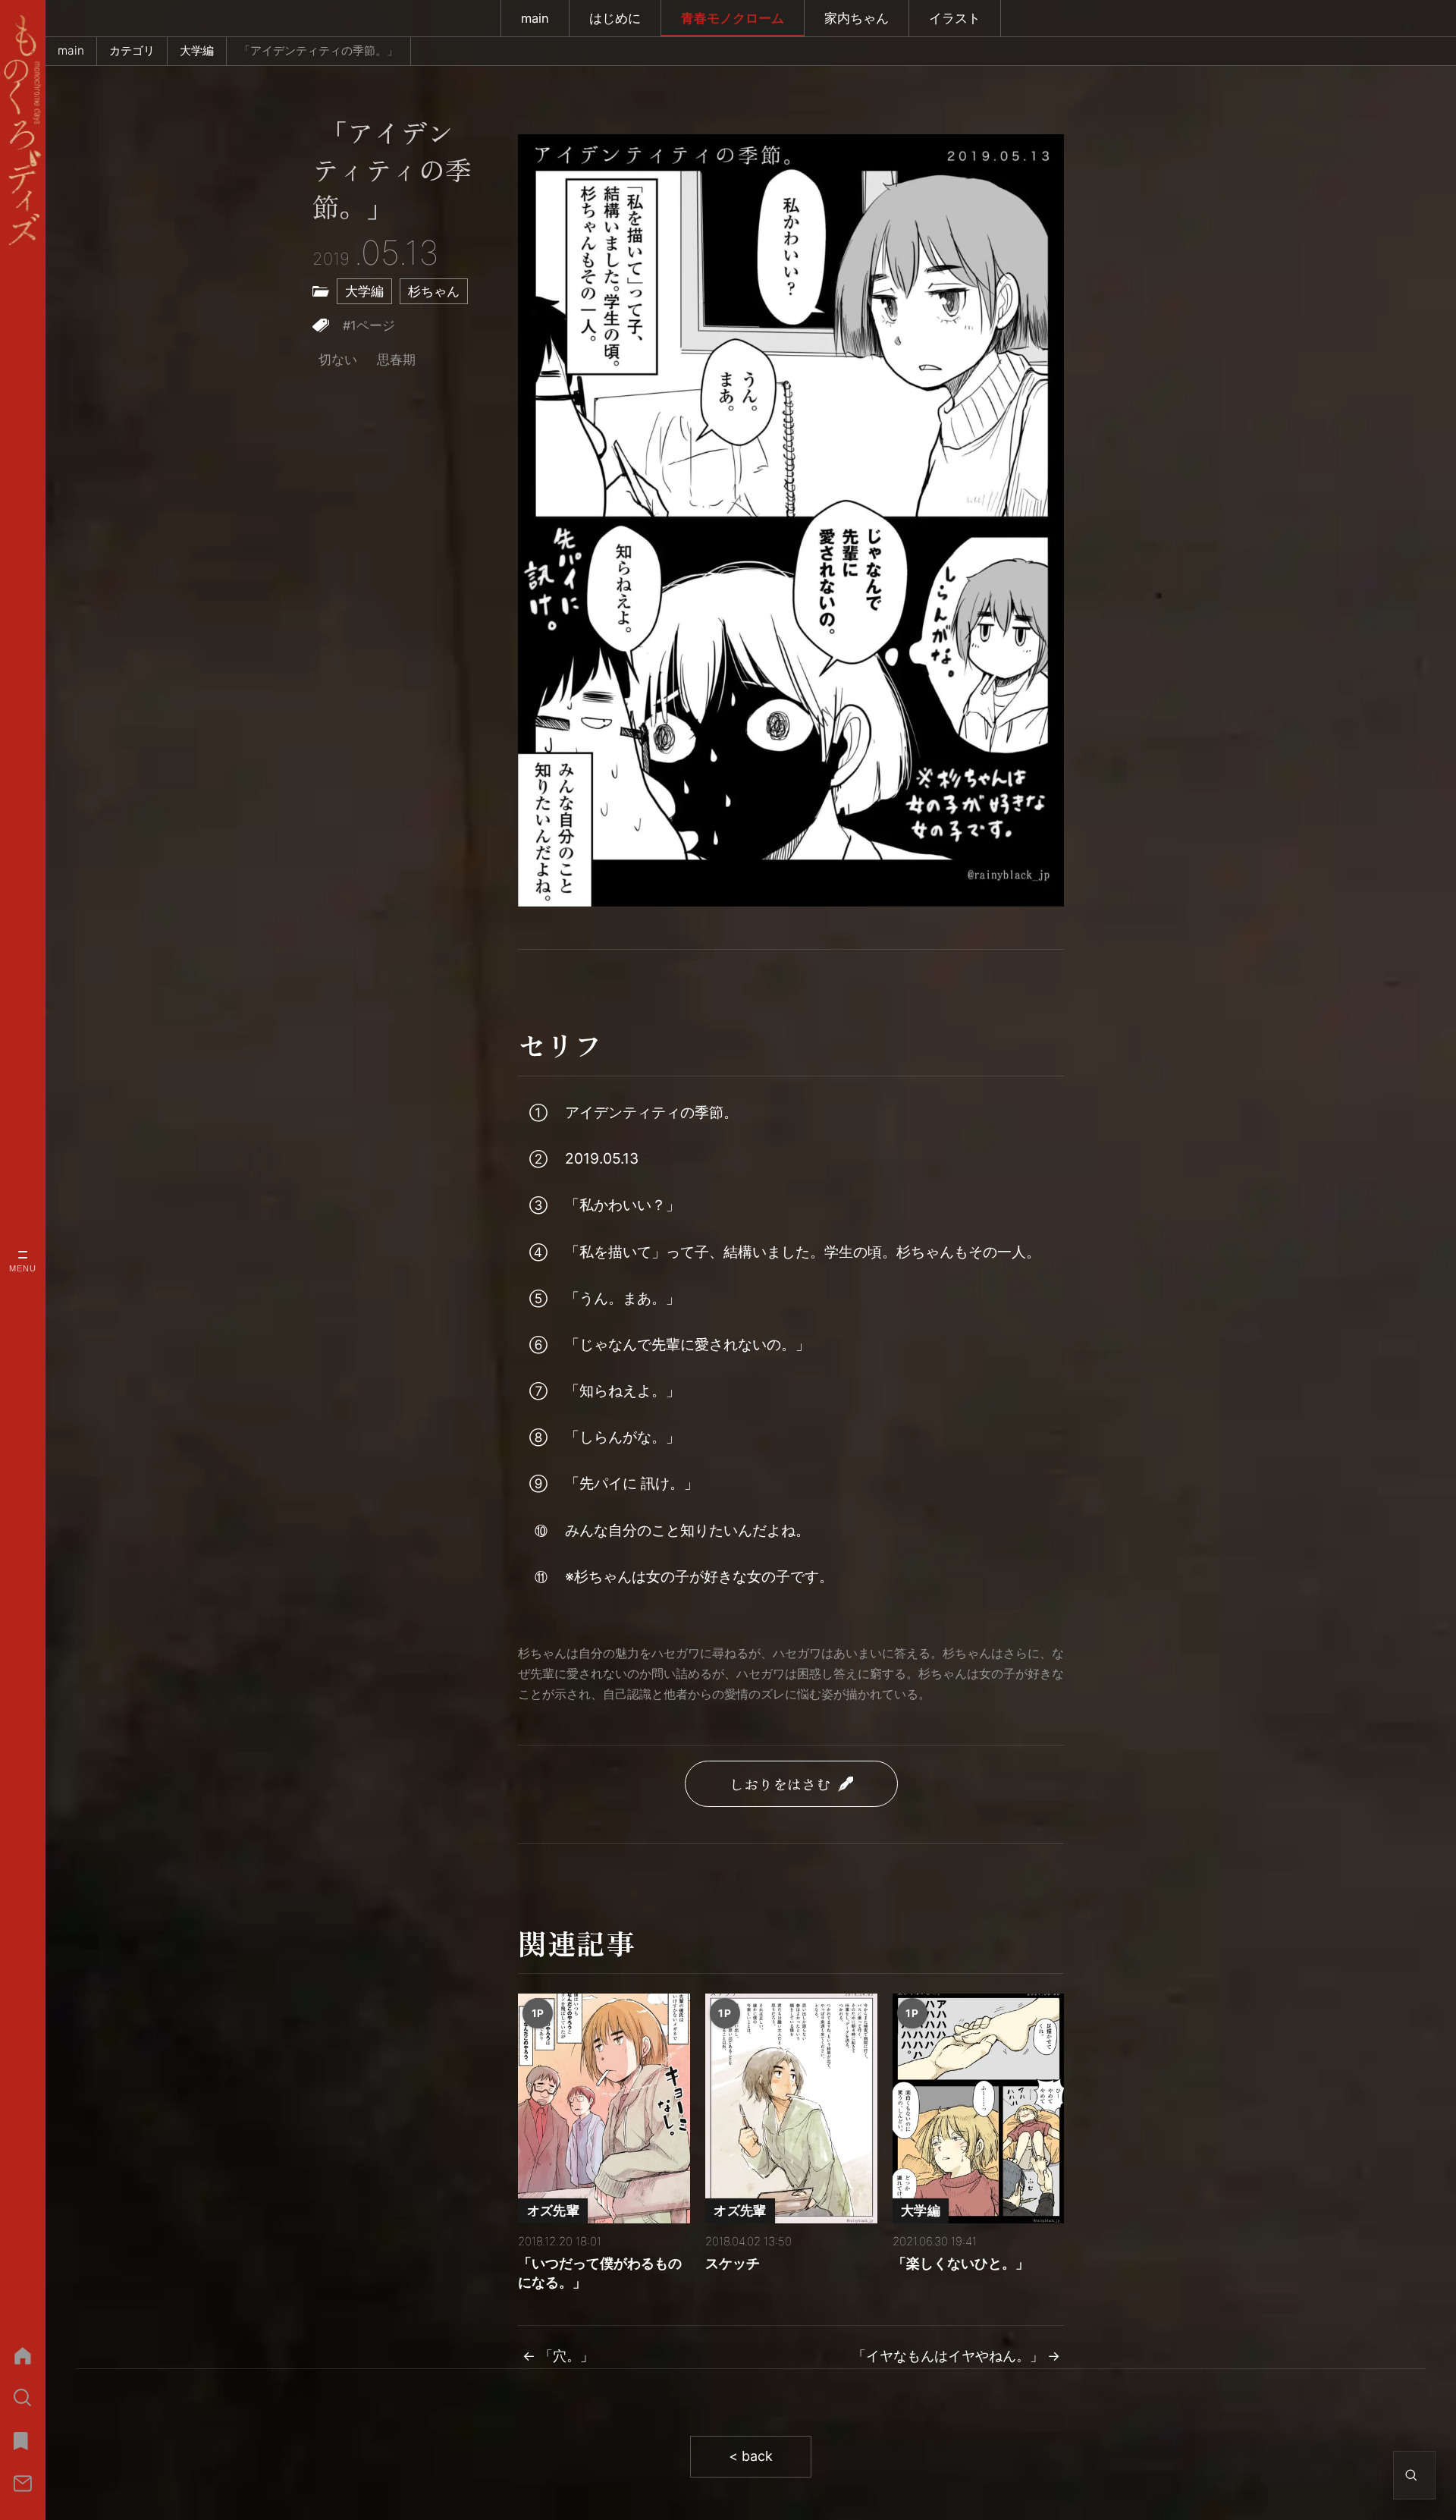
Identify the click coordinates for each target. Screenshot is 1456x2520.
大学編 (197, 50)
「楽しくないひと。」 (961, 2263)
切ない (338, 360)
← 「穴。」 (558, 2356)
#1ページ (369, 325)
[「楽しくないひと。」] (979, 2108)
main (535, 18)
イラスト (955, 18)
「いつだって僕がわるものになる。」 (600, 2273)
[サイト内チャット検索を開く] (1411, 2475)
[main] (22, 2355)
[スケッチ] (791, 2108)
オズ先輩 (553, 2210)
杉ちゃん (434, 291)
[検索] (22, 2398)
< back (751, 2456)
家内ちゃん (857, 18)
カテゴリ (132, 50)
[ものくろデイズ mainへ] (22, 130)
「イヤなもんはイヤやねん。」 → (956, 2356)
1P (538, 2013)
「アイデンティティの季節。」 (392, 171)
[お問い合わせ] (22, 2484)
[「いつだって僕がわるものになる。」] (604, 2108)
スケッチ (733, 2263)
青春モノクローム (733, 18)
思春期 (396, 360)
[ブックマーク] (22, 2440)
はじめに (615, 18)
